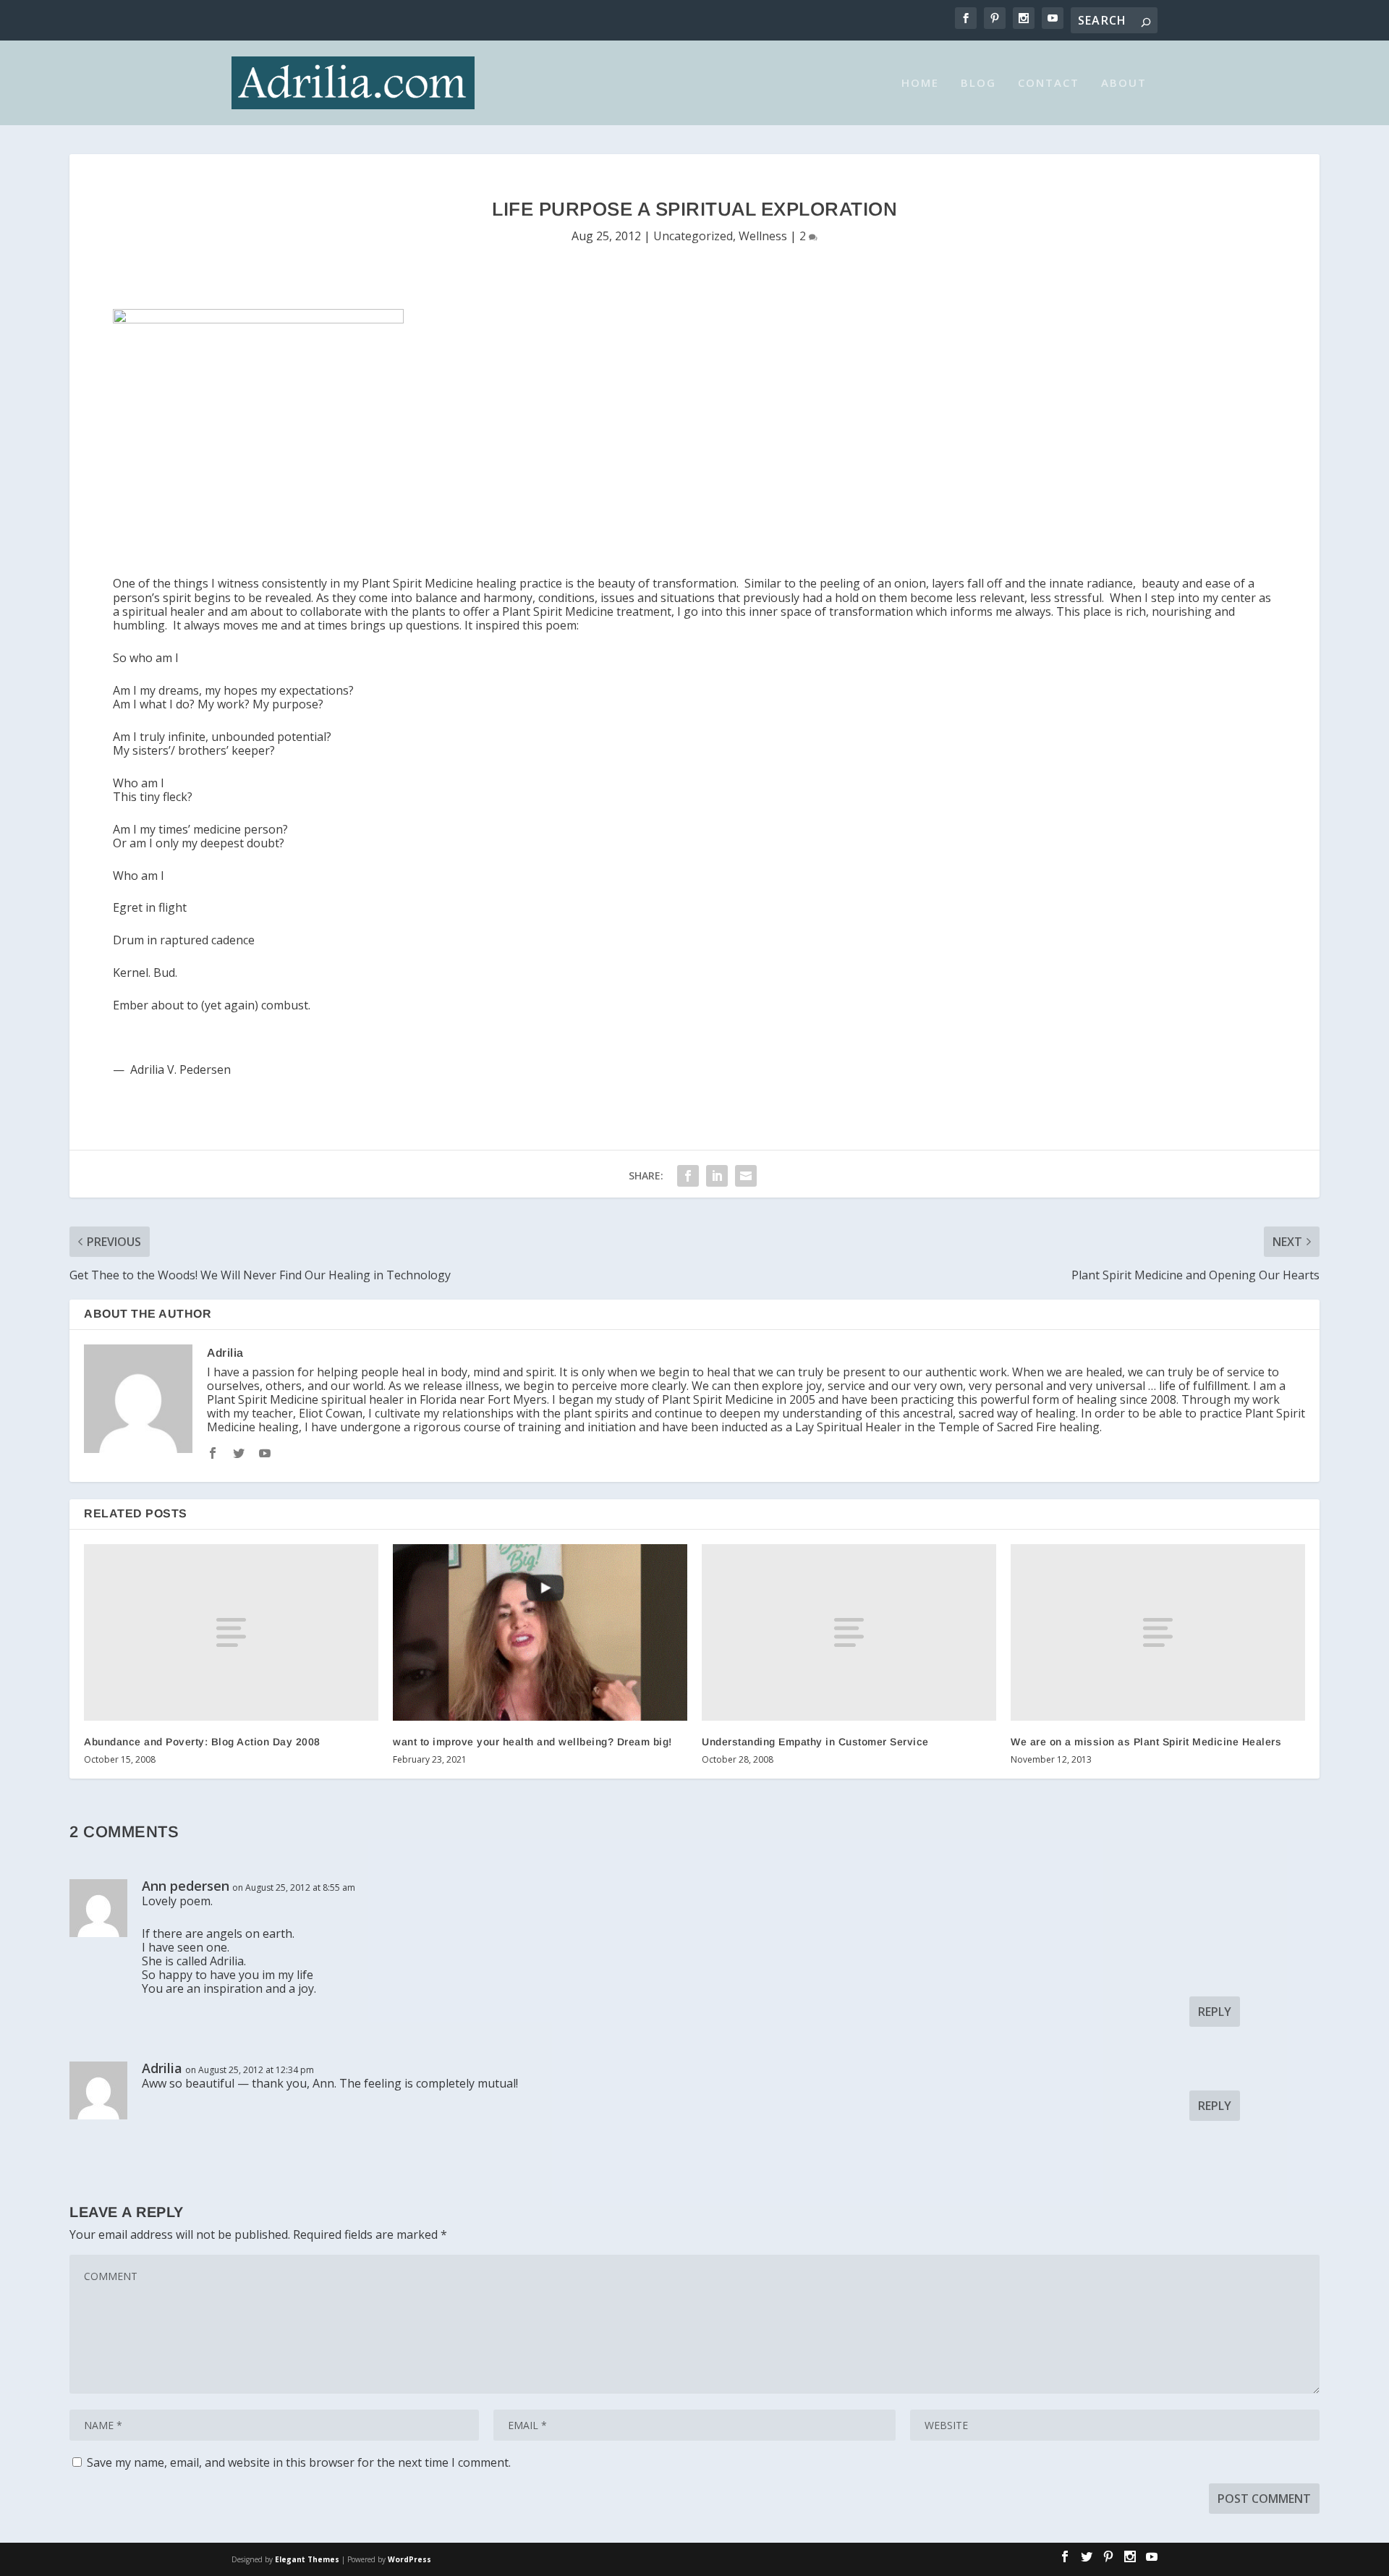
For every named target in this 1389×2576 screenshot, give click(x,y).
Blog (978, 83)
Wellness (763, 236)
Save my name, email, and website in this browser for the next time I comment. (299, 2462)
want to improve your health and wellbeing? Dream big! (532, 1742)
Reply (1215, 2012)
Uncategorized (693, 236)
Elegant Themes (307, 2559)
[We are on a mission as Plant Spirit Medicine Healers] (1158, 1632)
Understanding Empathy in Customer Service (815, 1742)
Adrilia (225, 1353)
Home (920, 83)
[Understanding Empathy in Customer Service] (849, 1632)
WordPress (409, 2559)
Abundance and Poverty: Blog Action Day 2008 (202, 1742)
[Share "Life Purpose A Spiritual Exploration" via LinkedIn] (717, 1176)
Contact (1049, 83)
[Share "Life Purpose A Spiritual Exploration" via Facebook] (688, 1176)
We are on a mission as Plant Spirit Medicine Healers (1146, 1742)
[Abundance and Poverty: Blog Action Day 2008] (231, 1632)
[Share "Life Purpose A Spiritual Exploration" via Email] (746, 1176)
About (1124, 83)
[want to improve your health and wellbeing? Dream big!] (540, 1632)
